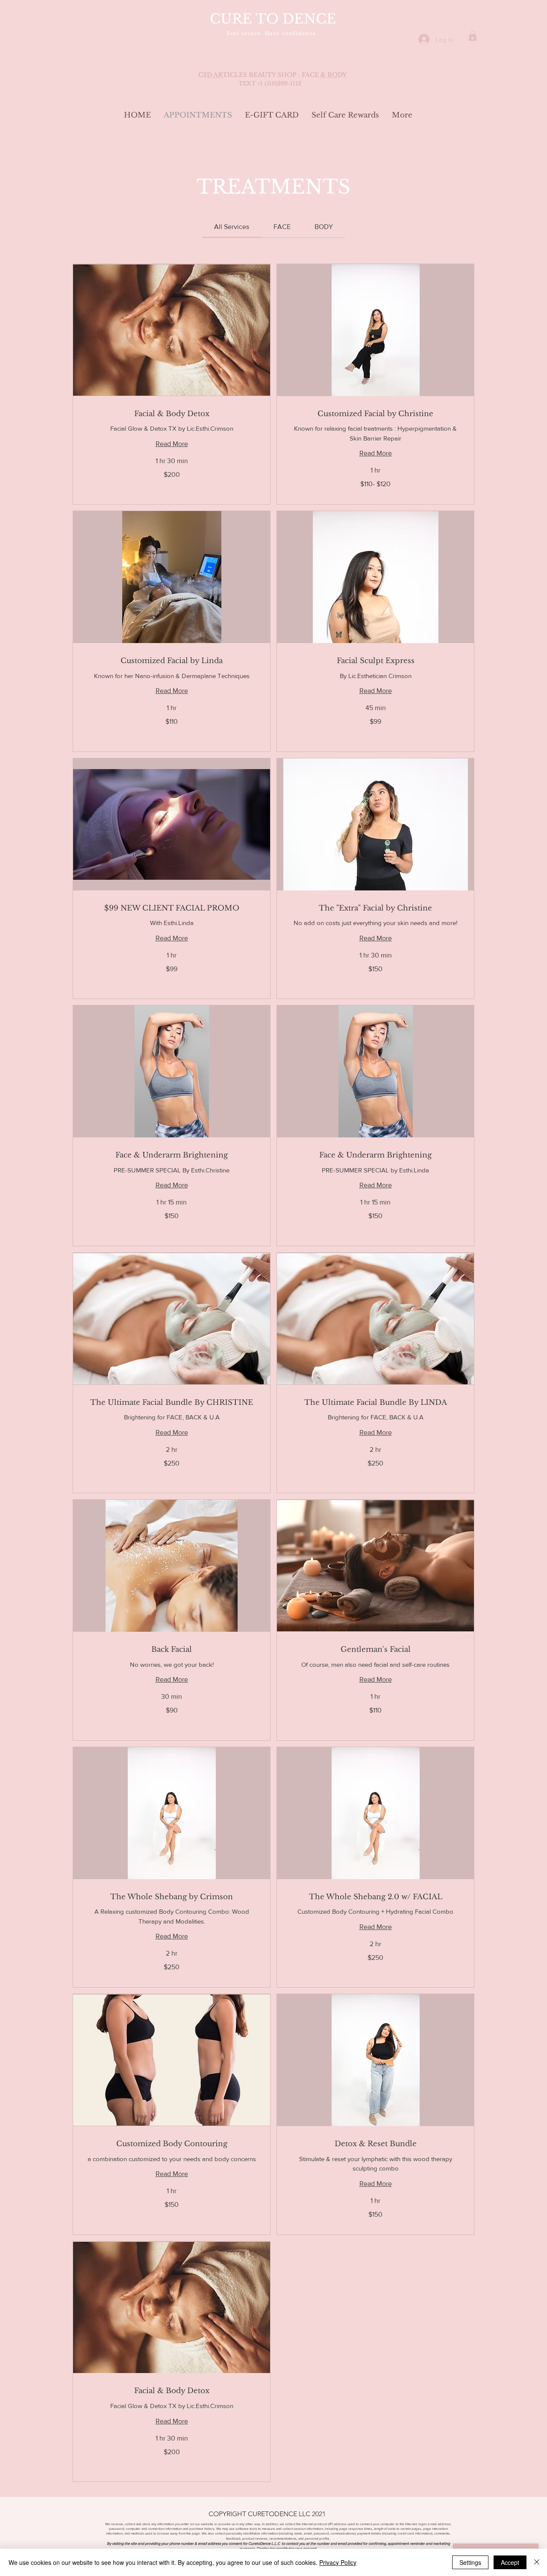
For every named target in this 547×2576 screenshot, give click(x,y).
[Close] (537, 2562)
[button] (473, 36)
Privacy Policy (338, 2562)
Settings (470, 2562)
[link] (232, 227)
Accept (510, 2562)
